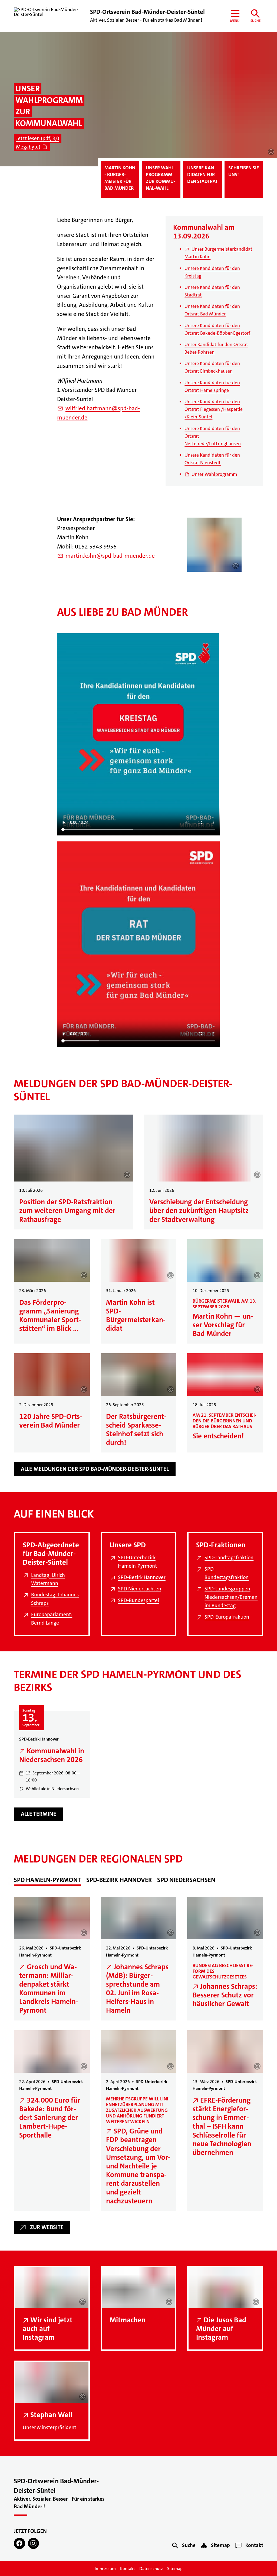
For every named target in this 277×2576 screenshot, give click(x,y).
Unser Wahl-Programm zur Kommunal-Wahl (161, 178)
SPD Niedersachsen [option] (186, 1880)
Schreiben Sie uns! (244, 171)
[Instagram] (33, 2543)
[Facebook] (19, 2543)
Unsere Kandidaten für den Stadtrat (202, 175)
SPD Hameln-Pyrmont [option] (47, 1880)
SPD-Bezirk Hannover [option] (119, 1880)
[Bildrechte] (271, 152)
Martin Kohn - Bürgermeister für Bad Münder (120, 178)
